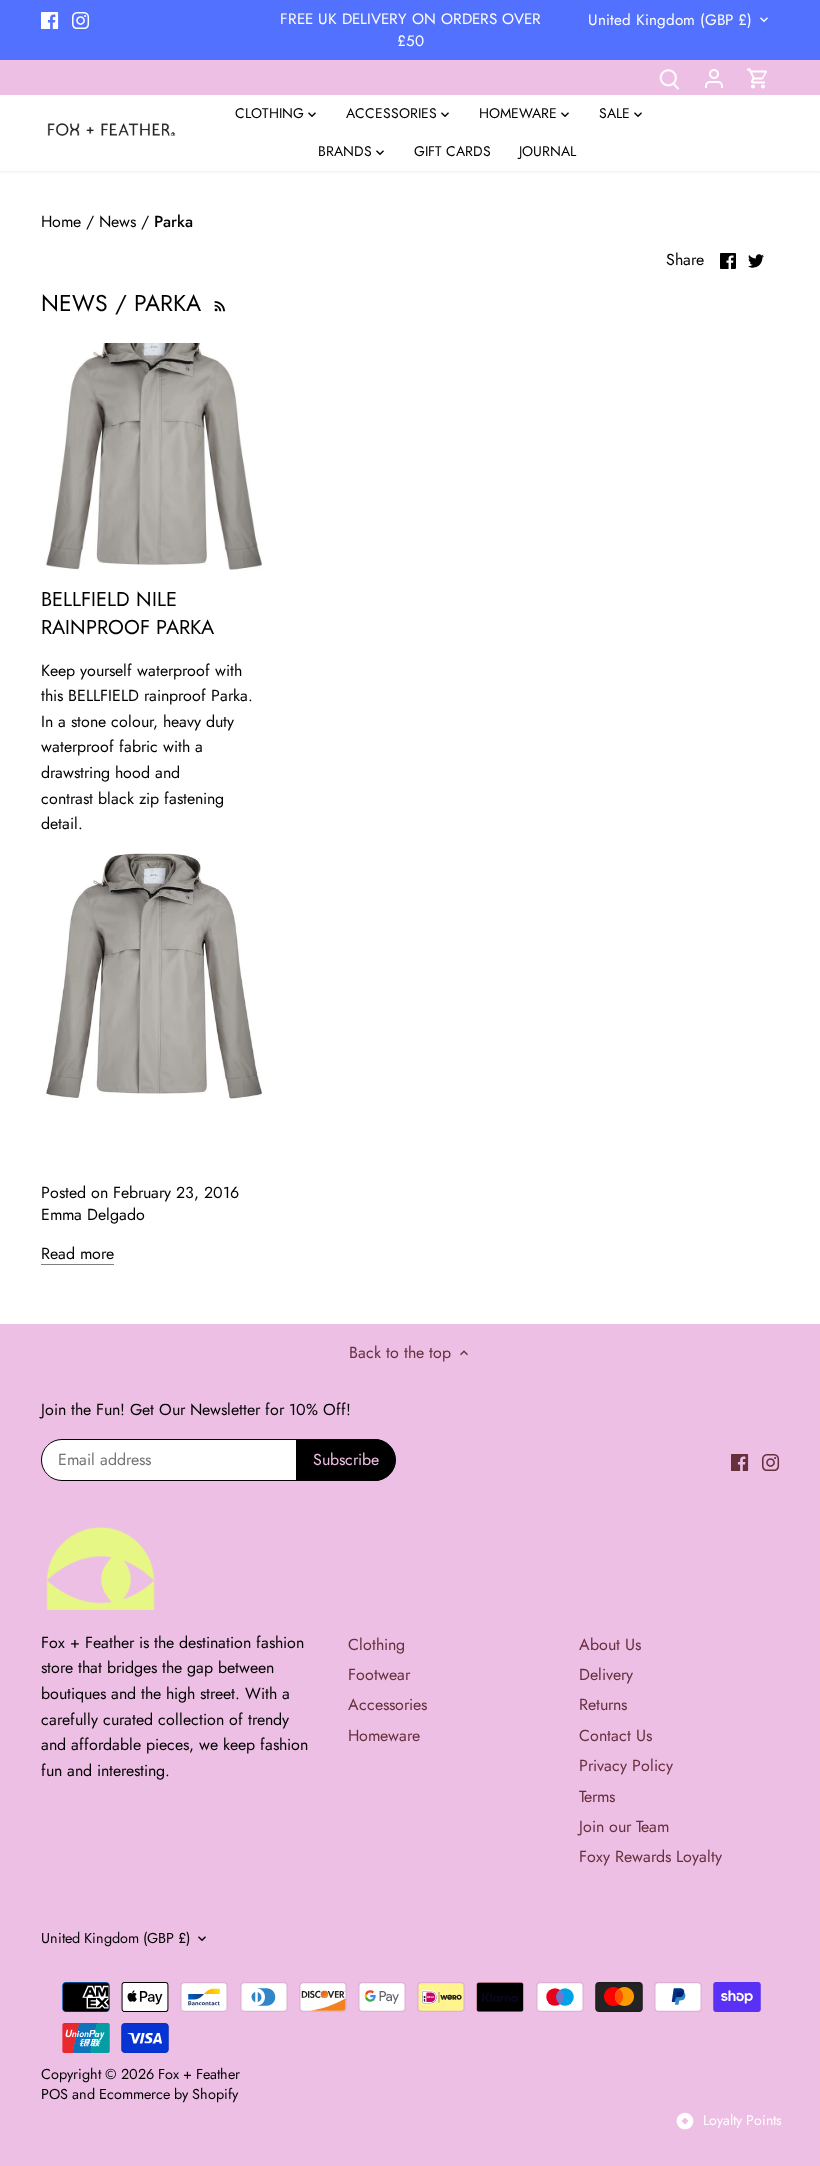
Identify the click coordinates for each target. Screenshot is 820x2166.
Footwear (379, 1674)
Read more (77, 1254)
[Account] (714, 77)
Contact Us (615, 1735)
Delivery (606, 1674)
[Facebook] (49, 19)
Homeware (384, 1735)
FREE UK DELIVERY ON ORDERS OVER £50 (410, 30)
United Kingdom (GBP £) (670, 20)
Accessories (387, 1704)
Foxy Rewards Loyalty (650, 1856)
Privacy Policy (626, 1765)
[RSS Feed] (218, 303)
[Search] (670, 77)
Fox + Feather (199, 2074)
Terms (597, 1796)
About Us (610, 1644)
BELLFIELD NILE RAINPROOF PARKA (127, 613)
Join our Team (624, 1826)
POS (54, 2094)
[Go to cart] (758, 77)
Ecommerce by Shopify (168, 2094)
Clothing (376, 1644)
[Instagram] (80, 19)
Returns (603, 1704)
